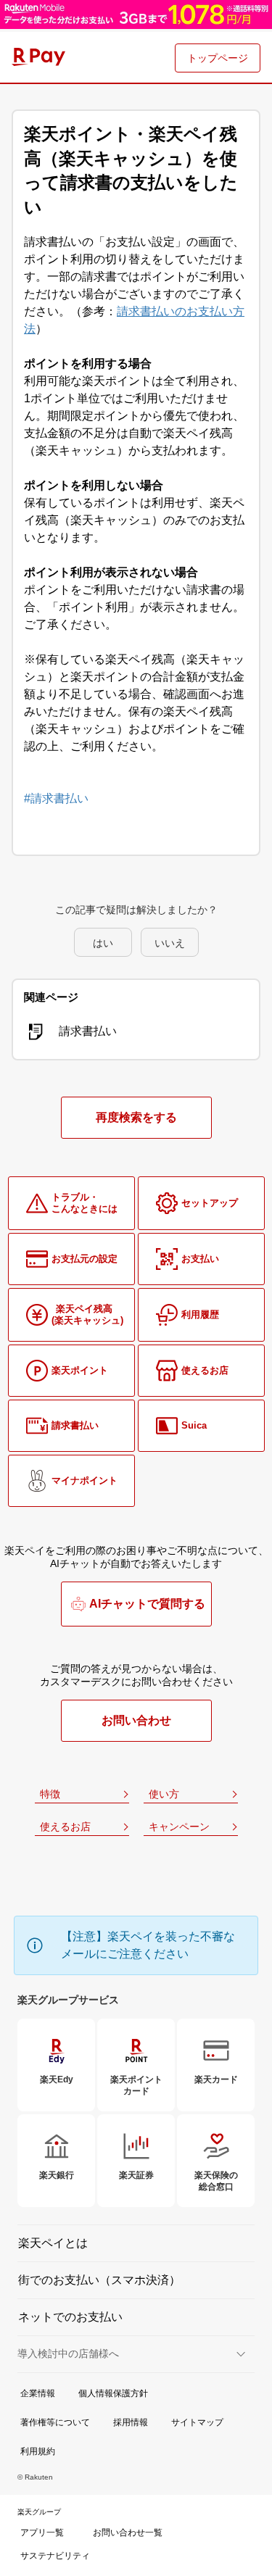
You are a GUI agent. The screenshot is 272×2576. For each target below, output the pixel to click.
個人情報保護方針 (113, 2393)
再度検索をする (136, 1117)
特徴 (50, 1794)
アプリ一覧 (42, 2533)
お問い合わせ (136, 1720)
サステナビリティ (55, 2556)
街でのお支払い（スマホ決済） (99, 2280)
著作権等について (55, 2422)
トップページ (218, 58)
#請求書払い (56, 798)
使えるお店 (65, 1827)
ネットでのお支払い (70, 2317)
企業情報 (38, 2393)
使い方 (164, 1794)
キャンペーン (179, 1827)
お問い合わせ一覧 (128, 2533)
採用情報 (131, 2422)
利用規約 (38, 2451)
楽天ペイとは (53, 2243)
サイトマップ (197, 2422)
